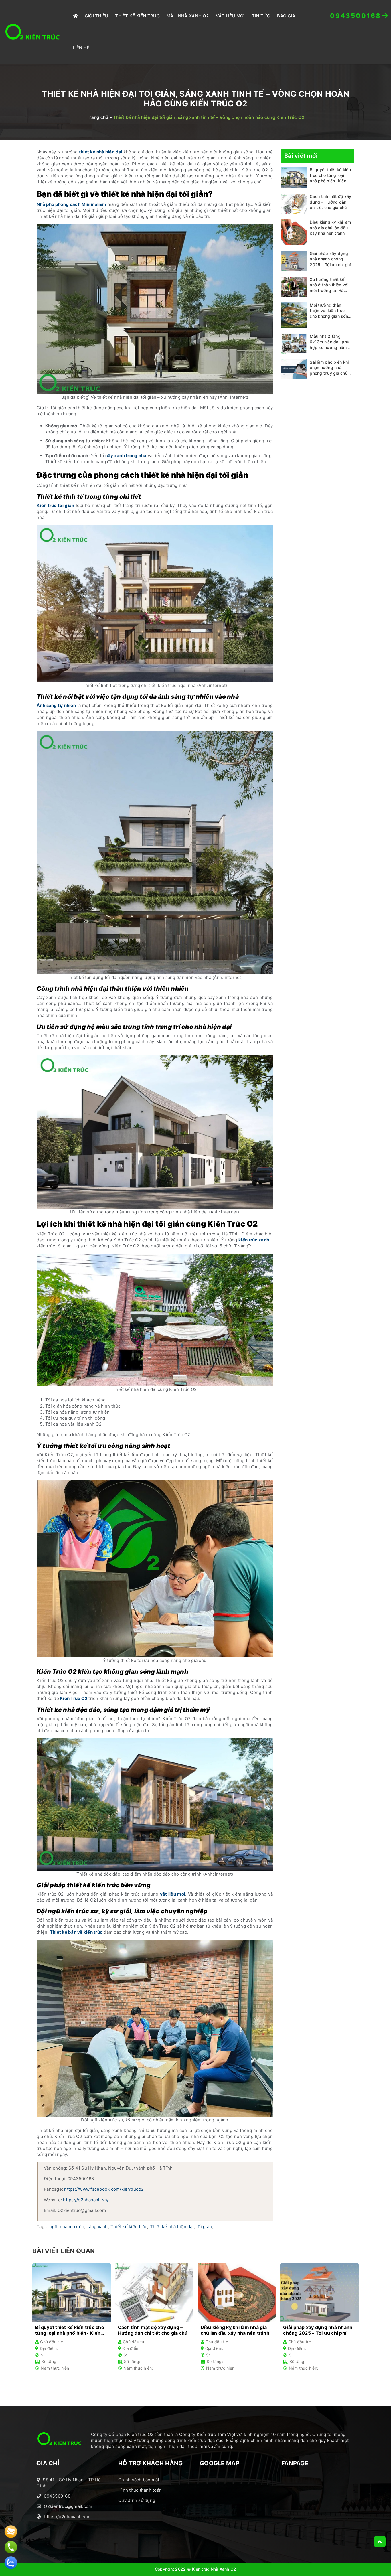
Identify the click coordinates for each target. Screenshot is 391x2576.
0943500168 (57, 2496)
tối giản (204, 2227)
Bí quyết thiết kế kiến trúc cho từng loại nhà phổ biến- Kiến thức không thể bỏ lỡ (330, 176)
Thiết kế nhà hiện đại (172, 2227)
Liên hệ (81, 48)
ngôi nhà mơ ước (67, 2227)
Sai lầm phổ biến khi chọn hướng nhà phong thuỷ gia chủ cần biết (329, 368)
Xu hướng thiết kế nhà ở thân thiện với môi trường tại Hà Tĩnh (329, 285)
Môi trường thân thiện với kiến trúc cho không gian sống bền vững (330, 311)
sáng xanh (97, 2227)
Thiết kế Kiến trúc (137, 16)
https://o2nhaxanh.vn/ (86, 2200)
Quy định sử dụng (137, 2500)
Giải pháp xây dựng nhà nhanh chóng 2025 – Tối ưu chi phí (330, 259)
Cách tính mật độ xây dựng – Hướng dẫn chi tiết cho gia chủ (330, 202)
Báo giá (286, 16)
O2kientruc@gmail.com (68, 2506)
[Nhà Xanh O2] (33, 32)
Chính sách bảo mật (139, 2480)
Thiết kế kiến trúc (129, 2227)
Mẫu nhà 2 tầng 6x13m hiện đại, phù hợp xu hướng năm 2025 (329, 342)
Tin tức (261, 16)
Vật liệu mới (230, 16)
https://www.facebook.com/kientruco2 (104, 2189)
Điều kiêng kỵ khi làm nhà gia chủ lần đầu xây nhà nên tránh (330, 228)
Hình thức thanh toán (140, 2490)
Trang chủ (97, 117)
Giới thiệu (97, 16)
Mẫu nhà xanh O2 (188, 16)
